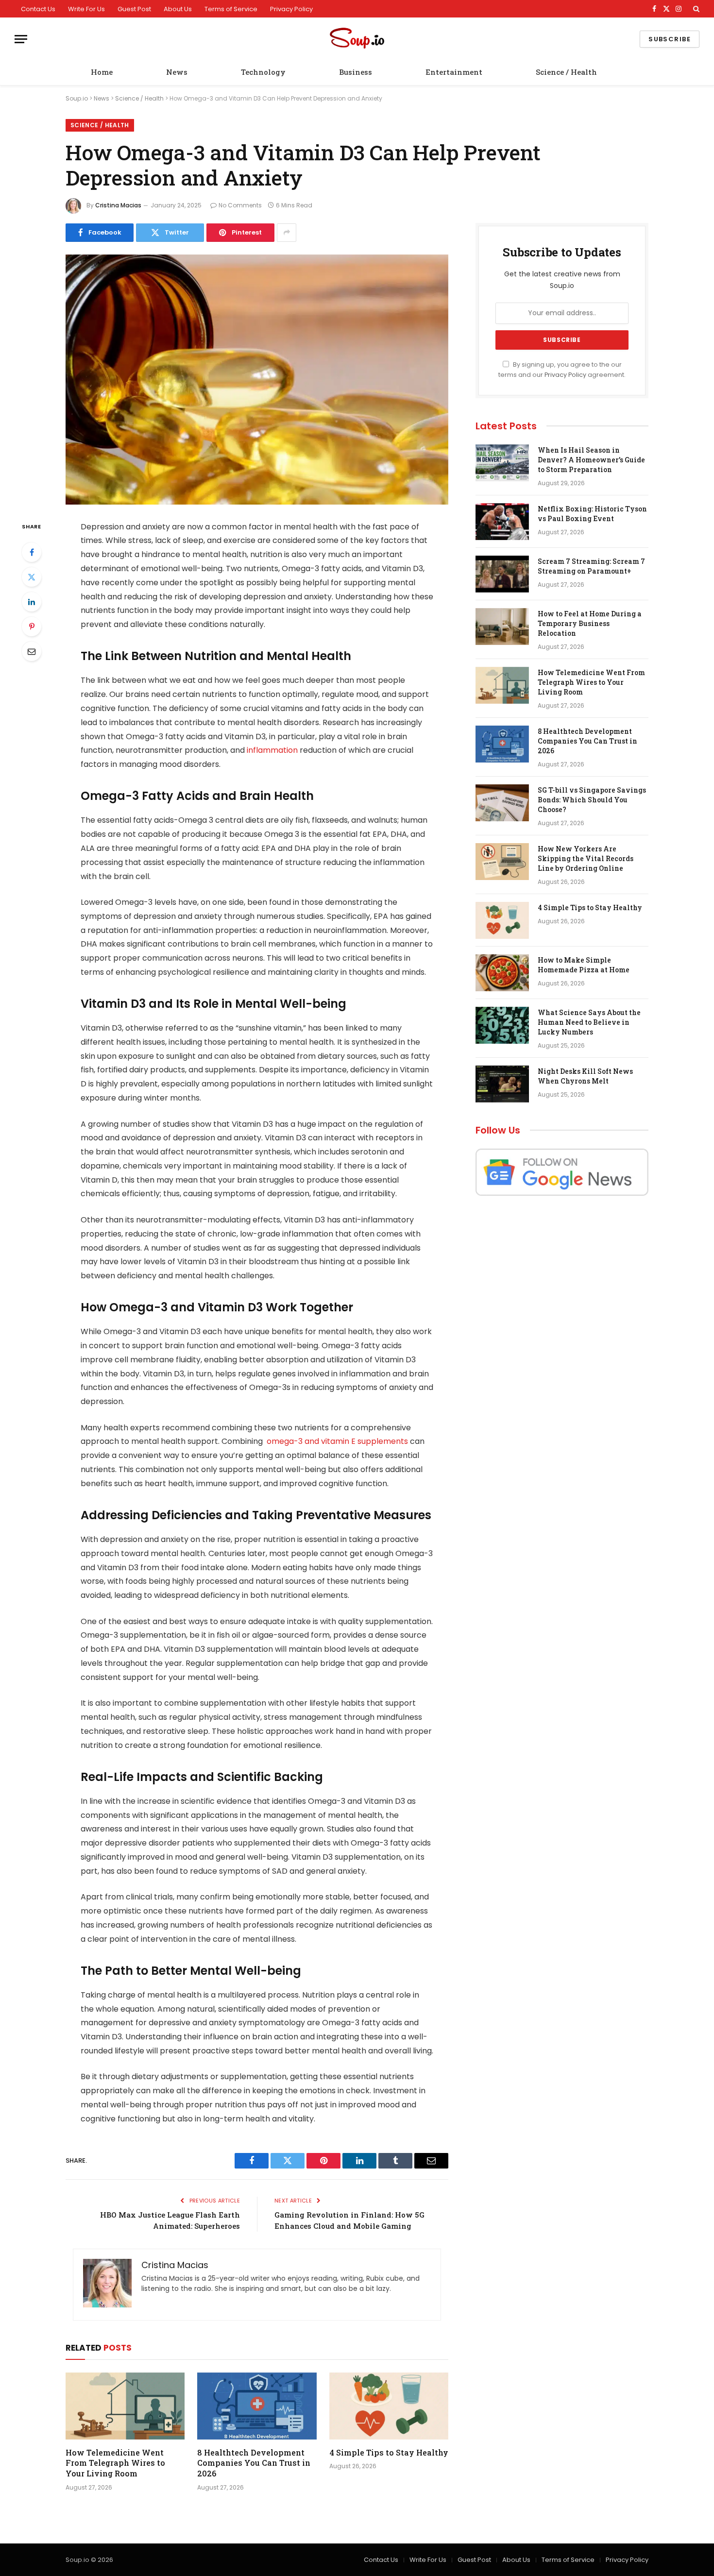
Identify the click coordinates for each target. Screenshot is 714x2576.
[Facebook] (32, 552)
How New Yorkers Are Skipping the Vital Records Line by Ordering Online (586, 858)
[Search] (695, 9)
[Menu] (21, 39)
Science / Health (566, 72)
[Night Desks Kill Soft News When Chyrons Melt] (502, 1084)
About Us (178, 9)
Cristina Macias (118, 205)
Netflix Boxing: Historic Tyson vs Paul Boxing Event (592, 514)
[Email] (32, 651)
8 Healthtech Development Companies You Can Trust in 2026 (254, 2463)
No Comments (240, 205)
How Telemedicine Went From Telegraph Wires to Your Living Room (115, 2463)
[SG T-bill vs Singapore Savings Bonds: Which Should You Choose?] (502, 803)
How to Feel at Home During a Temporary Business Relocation (590, 623)
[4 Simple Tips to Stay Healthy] (389, 2406)
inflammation (272, 750)
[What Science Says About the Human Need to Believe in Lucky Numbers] (502, 1025)
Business (356, 72)
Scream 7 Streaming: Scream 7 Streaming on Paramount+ (591, 566)
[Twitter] (32, 577)
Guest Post (134, 9)
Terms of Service (231, 9)
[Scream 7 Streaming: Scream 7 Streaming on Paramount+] (502, 574)
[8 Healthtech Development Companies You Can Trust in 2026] (257, 2406)
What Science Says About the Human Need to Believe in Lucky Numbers (589, 1022)
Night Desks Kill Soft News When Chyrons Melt (585, 1076)
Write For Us (86, 9)
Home (102, 72)
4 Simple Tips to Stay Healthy (389, 2452)
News (177, 72)
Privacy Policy (291, 9)
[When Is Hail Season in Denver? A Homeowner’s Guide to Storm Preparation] (502, 463)
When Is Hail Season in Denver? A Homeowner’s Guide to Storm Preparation (591, 460)
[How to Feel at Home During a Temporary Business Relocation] (502, 627)
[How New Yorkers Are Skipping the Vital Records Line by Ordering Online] (502, 862)
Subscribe (670, 39)
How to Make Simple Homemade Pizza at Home (584, 965)
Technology (263, 72)
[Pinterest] (32, 627)
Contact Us (38, 9)
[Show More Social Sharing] (287, 233)
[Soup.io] (357, 39)
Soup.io (77, 98)
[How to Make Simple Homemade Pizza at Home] (502, 973)
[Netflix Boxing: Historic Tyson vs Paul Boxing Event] (502, 522)
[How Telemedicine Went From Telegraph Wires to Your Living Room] (125, 2406)
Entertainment (454, 72)
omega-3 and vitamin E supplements (336, 1441)
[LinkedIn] (32, 602)
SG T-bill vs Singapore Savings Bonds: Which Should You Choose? (592, 800)
